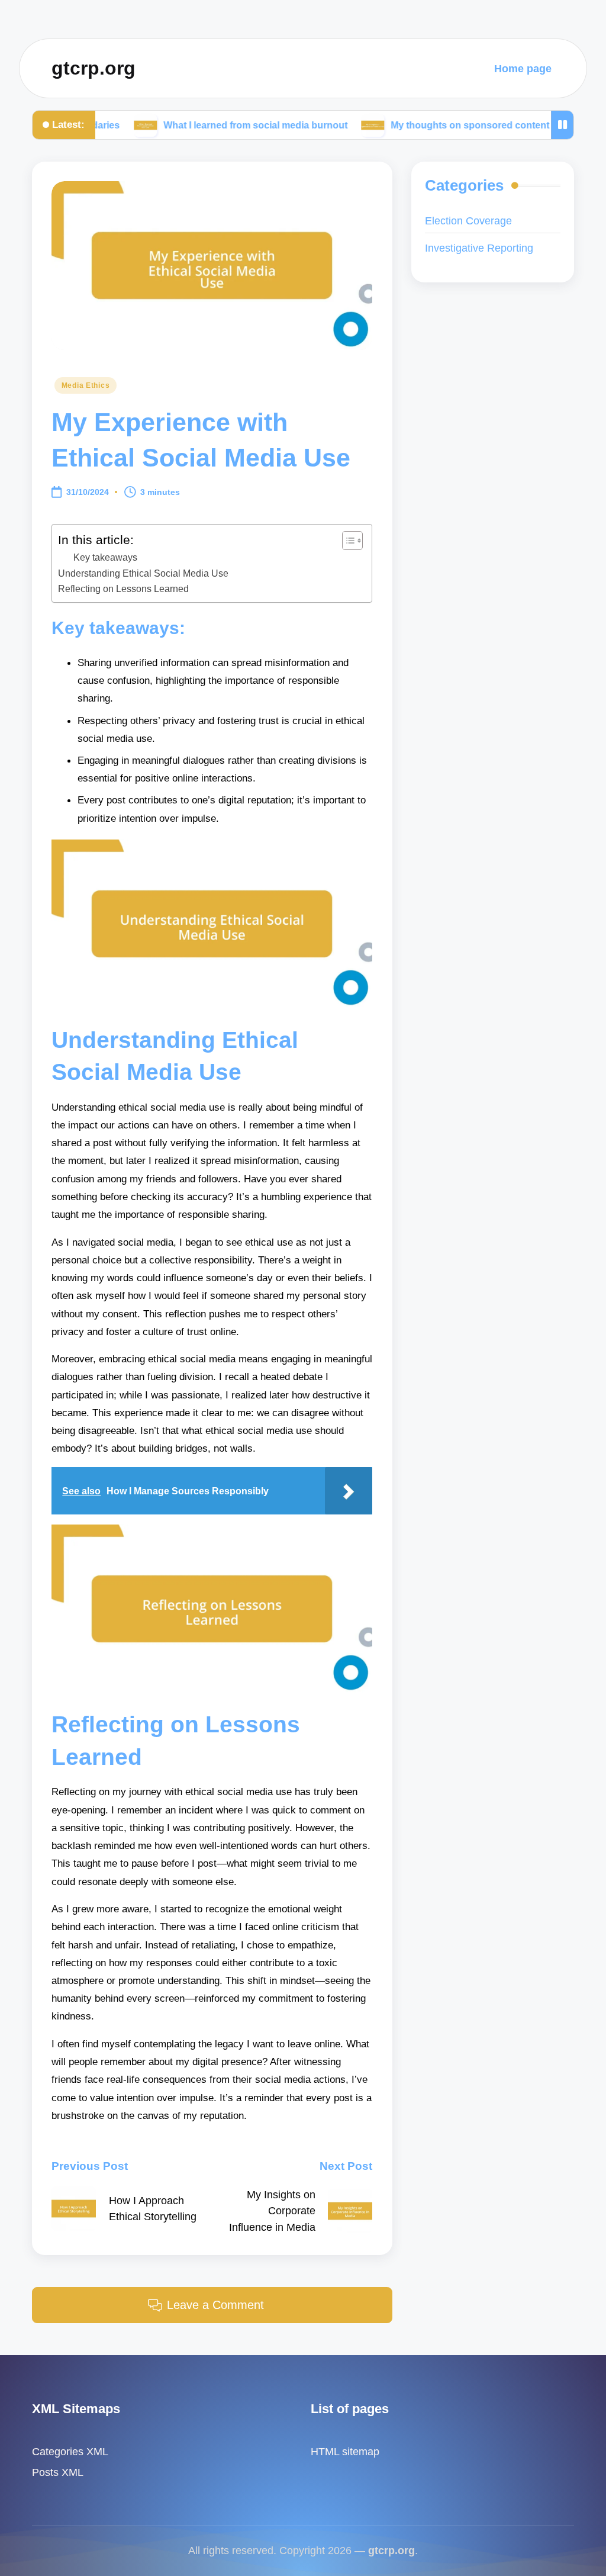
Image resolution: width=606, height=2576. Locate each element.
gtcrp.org (94, 68)
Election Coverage (468, 221)
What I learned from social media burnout (183, 124)
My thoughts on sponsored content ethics (412, 124)
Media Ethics (86, 385)
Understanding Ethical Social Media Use (143, 573)
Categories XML (70, 2451)
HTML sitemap (345, 2451)
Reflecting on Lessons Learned (123, 588)
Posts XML (58, 2472)
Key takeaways (105, 557)
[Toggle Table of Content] (346, 541)
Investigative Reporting (479, 248)
